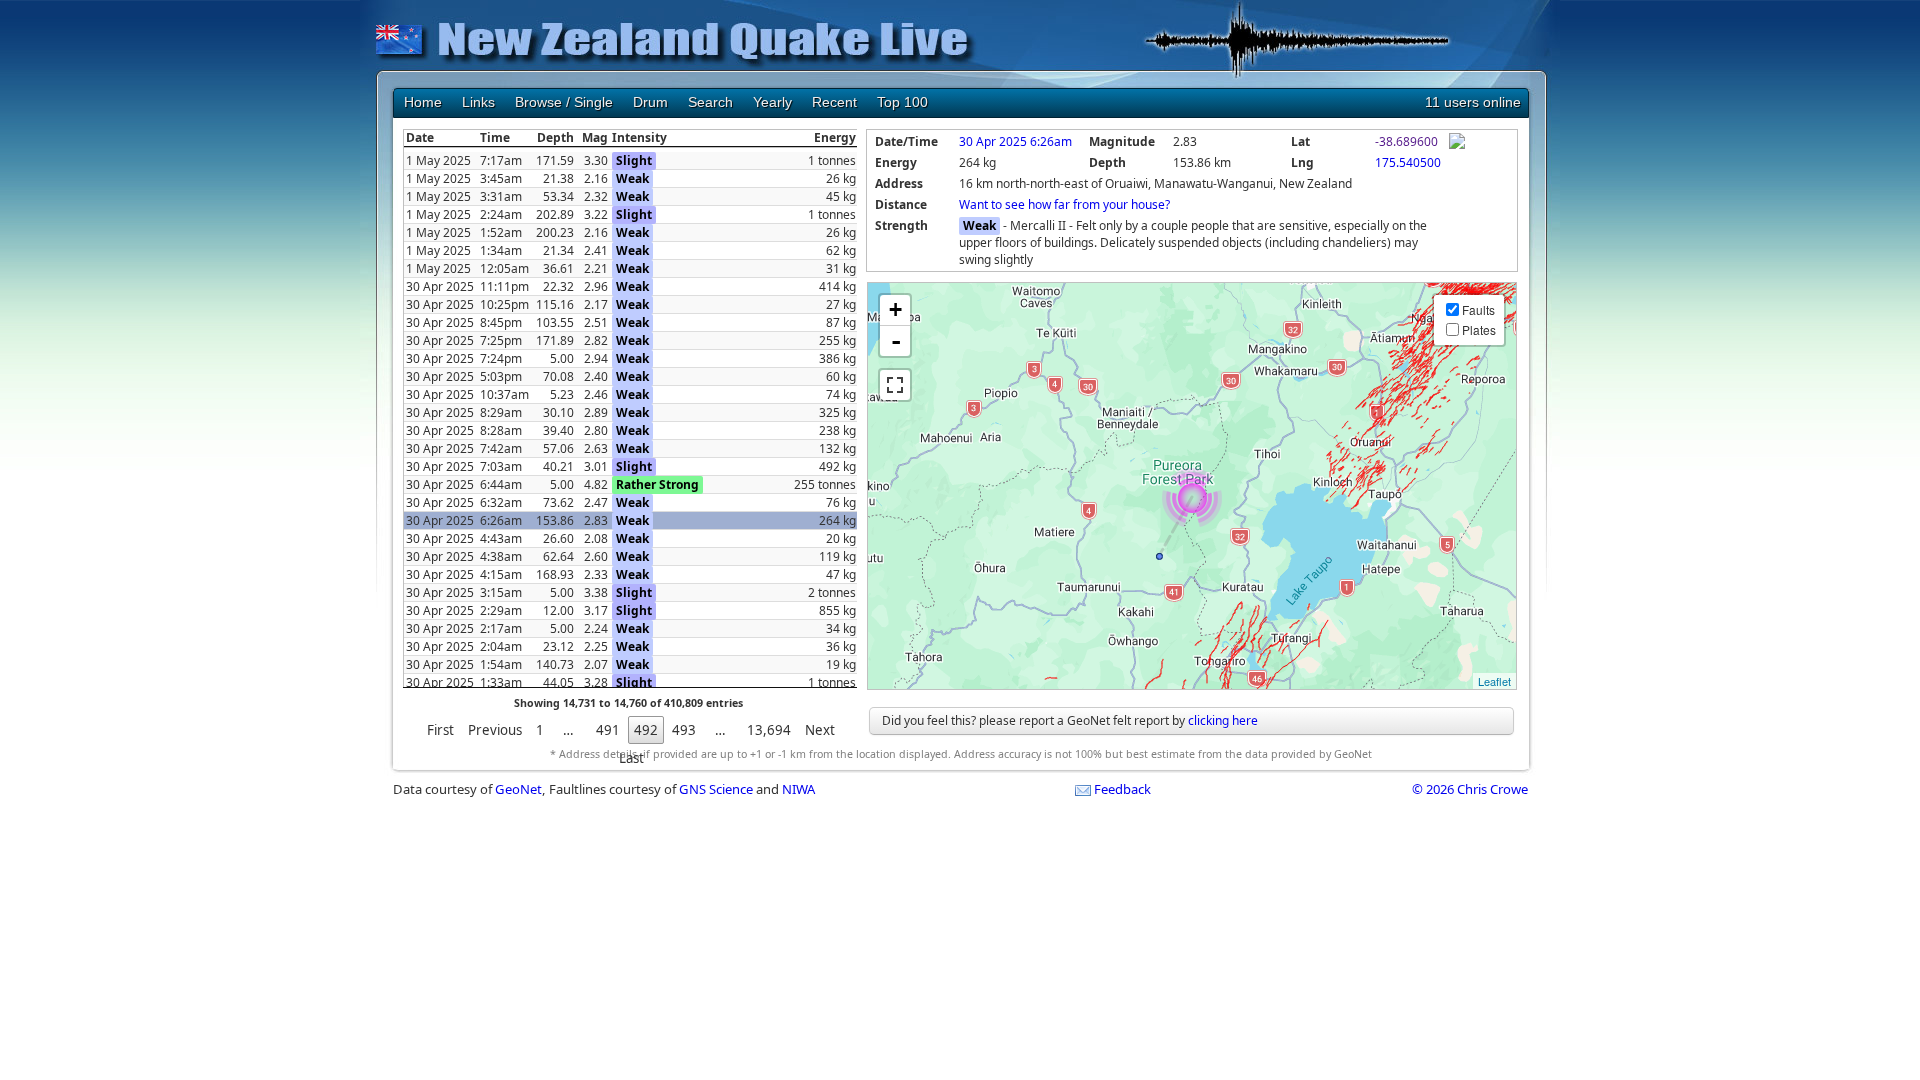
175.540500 (1408, 162)
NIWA (798, 789)
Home (423, 102)
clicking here (1223, 720)
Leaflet (1494, 681)
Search (710, 102)
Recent (834, 102)
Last (631, 758)
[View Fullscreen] (895, 385)
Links (478, 102)
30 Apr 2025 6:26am (1015, 141)
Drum (650, 102)
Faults (1478, 309)
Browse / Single (564, 102)
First (440, 730)
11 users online (1473, 102)
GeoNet (518, 789)
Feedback (1122, 789)
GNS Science (716, 789)
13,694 (769, 730)
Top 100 (902, 102)
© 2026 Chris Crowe (1470, 789)
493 (684, 730)
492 (646, 730)
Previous (495, 730)
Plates (1479, 329)
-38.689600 (1406, 141)
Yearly (772, 102)
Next (820, 730)
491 (608, 730)
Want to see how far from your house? (1064, 204)
